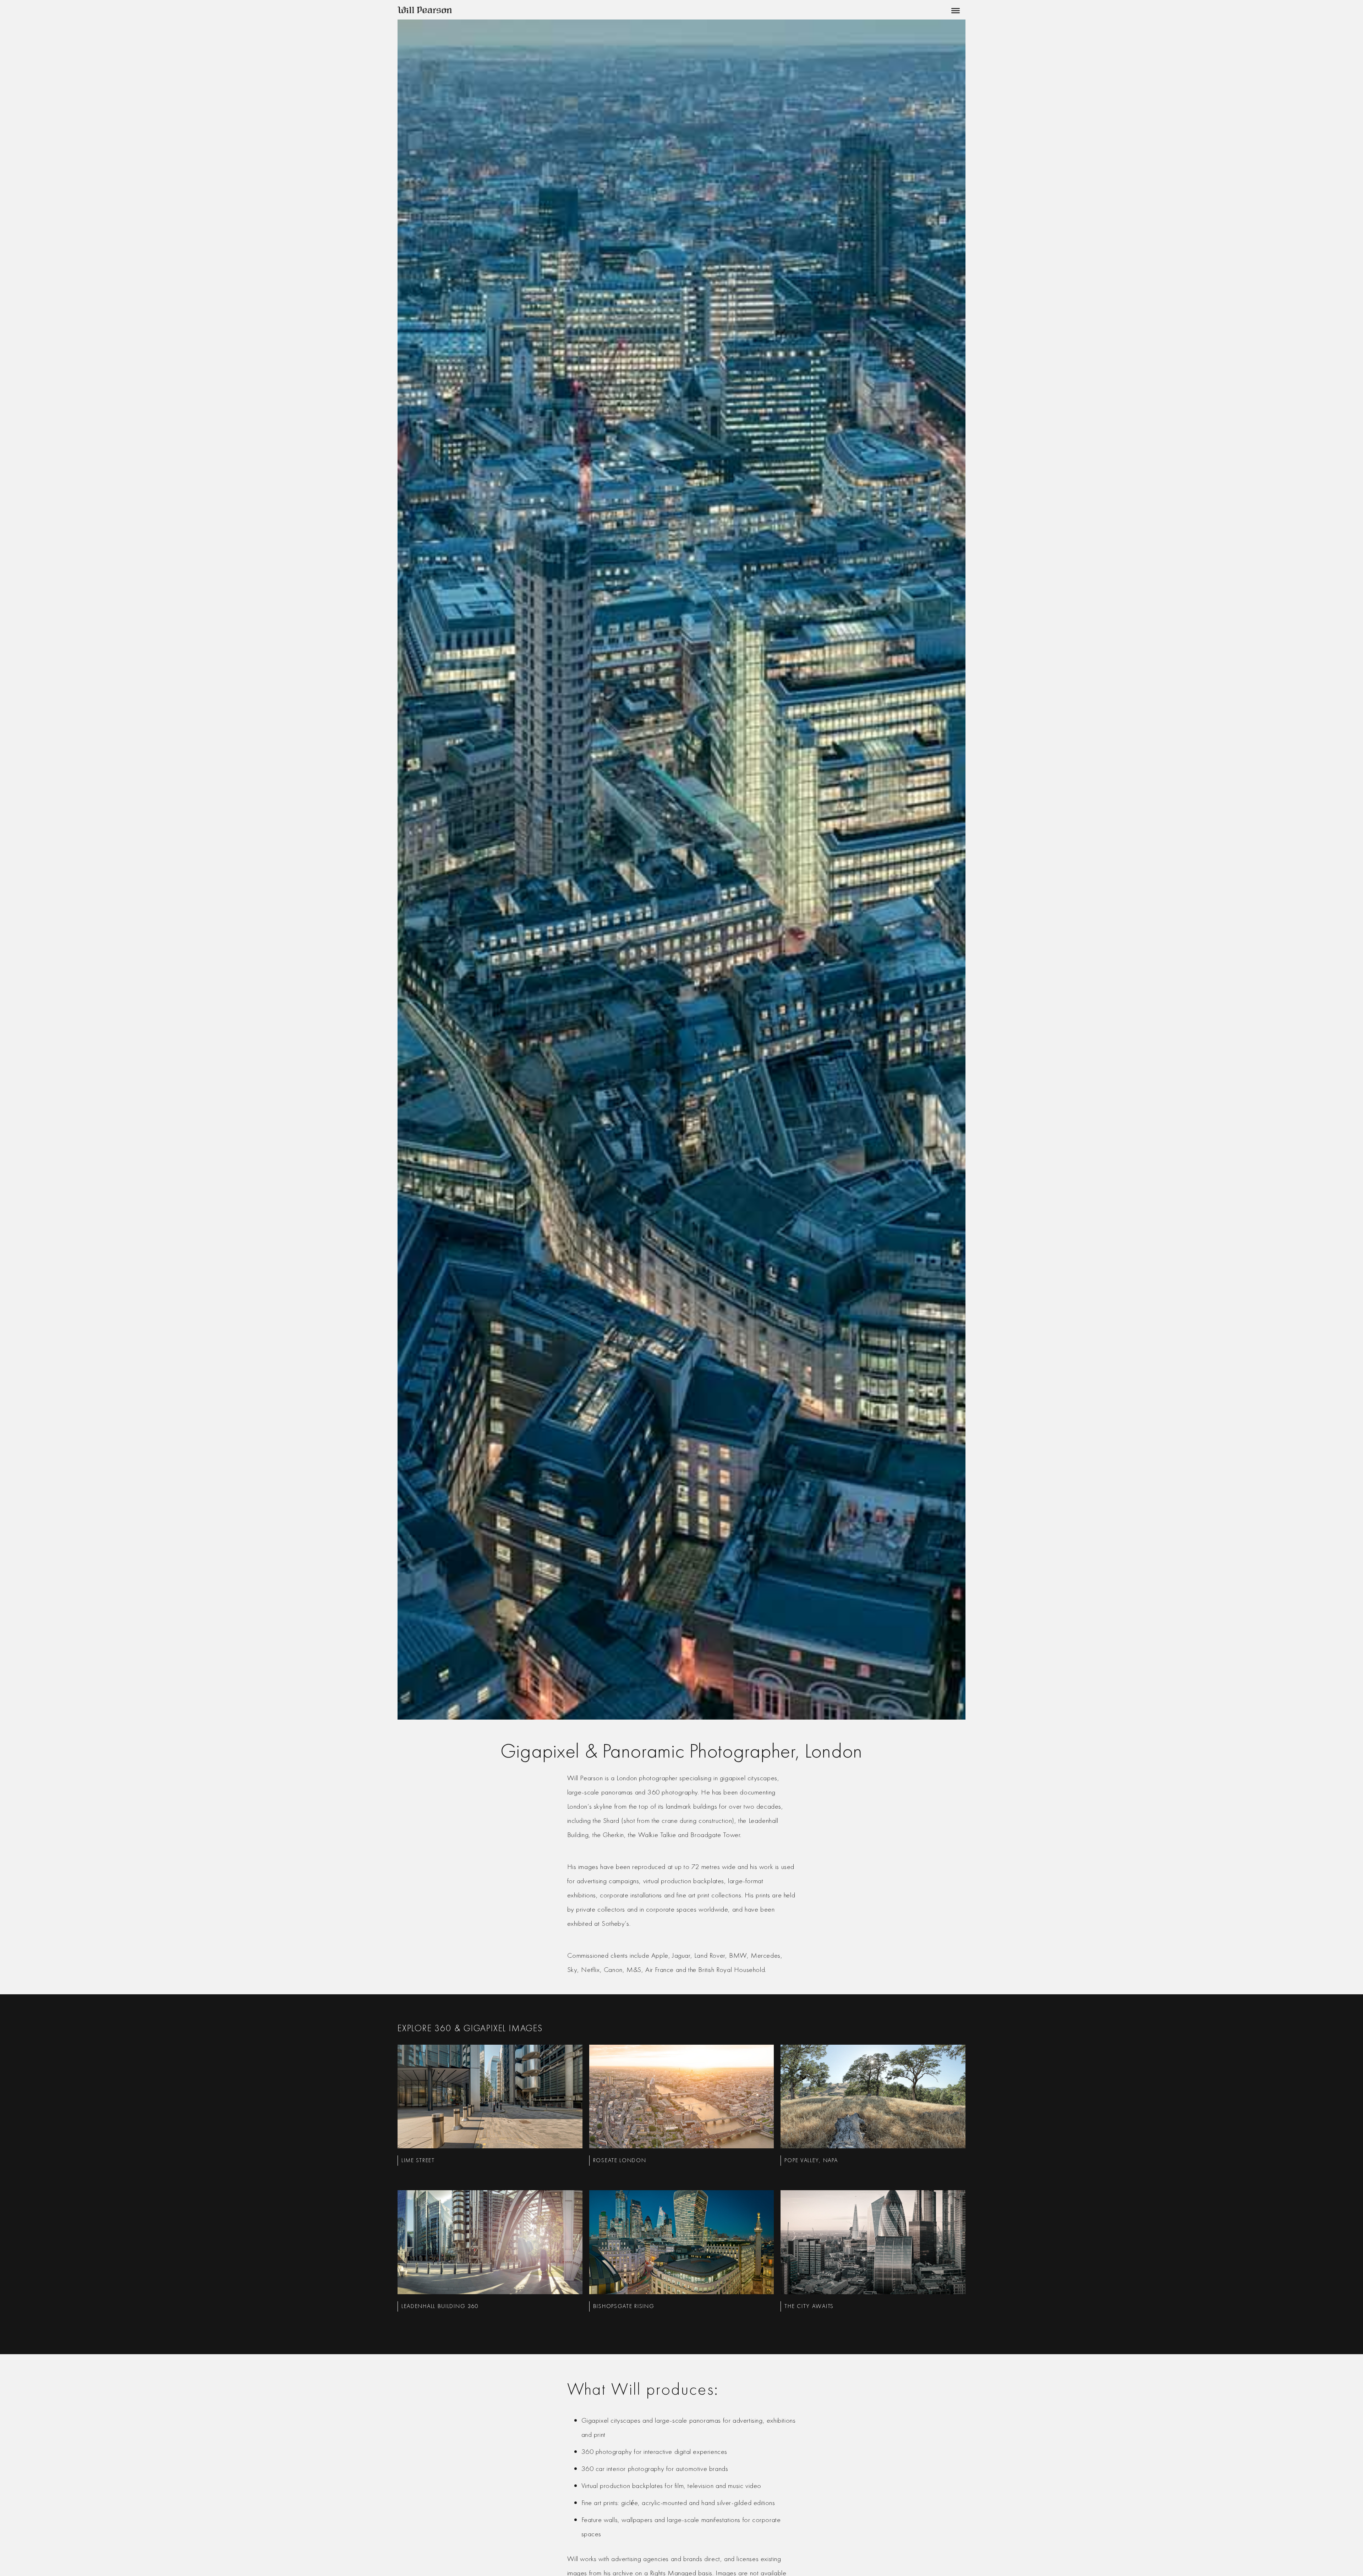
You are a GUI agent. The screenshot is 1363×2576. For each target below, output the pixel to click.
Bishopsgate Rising (624, 2306)
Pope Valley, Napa (811, 2160)
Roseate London (620, 2160)
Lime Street (418, 2160)
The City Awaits (809, 2306)
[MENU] (954, 11)
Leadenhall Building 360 (440, 2306)
